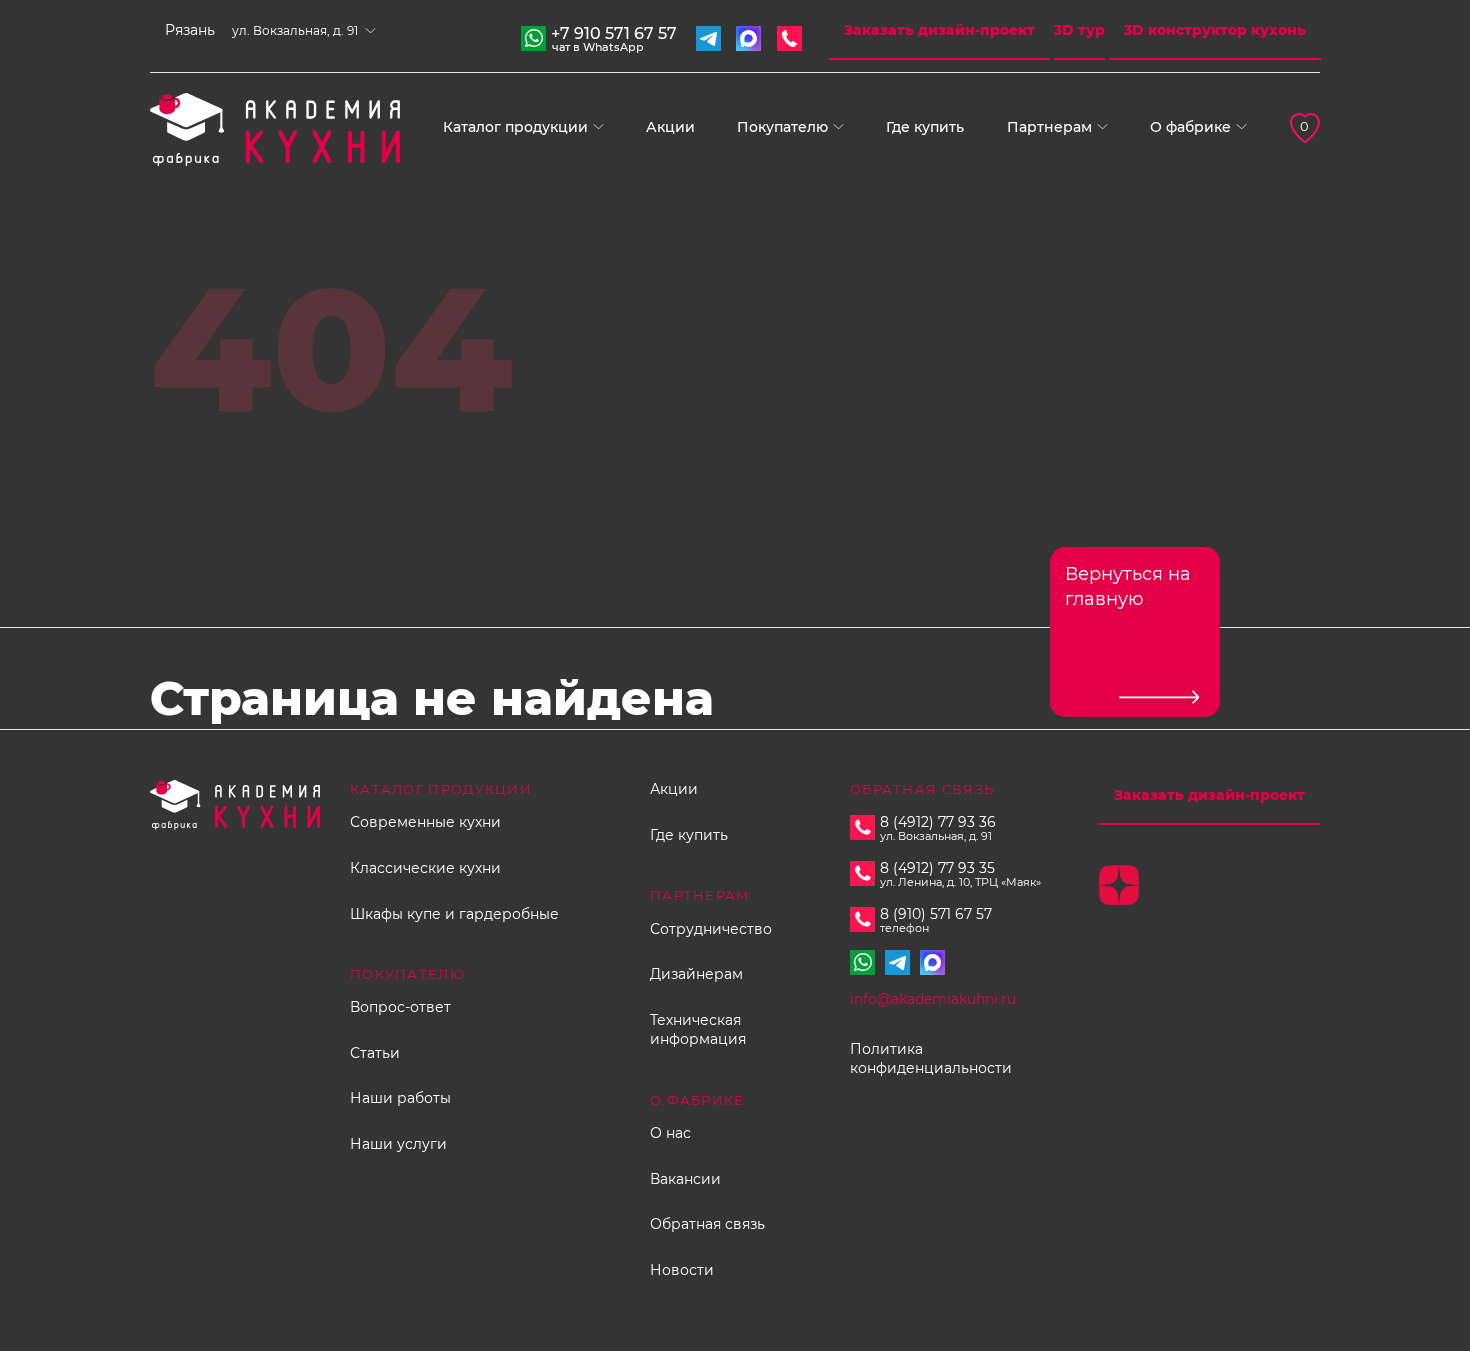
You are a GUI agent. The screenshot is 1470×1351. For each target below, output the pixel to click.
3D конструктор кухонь (1215, 30)
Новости (682, 1270)
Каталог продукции (515, 127)
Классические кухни (425, 868)
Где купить (925, 127)
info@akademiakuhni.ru (933, 999)
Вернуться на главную (1128, 586)
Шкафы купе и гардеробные (454, 914)
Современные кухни (425, 822)
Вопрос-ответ (400, 1007)
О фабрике (1190, 127)
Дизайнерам (696, 974)
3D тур (1079, 30)
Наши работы (400, 1098)
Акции (670, 127)
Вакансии (685, 1179)
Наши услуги (398, 1144)
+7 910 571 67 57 (614, 36)
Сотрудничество (711, 929)
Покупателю (782, 127)
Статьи (375, 1053)
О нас (670, 1133)
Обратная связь (707, 1224)
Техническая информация (698, 1030)
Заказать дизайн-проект (939, 30)
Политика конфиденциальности (931, 1059)
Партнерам (1049, 127)
